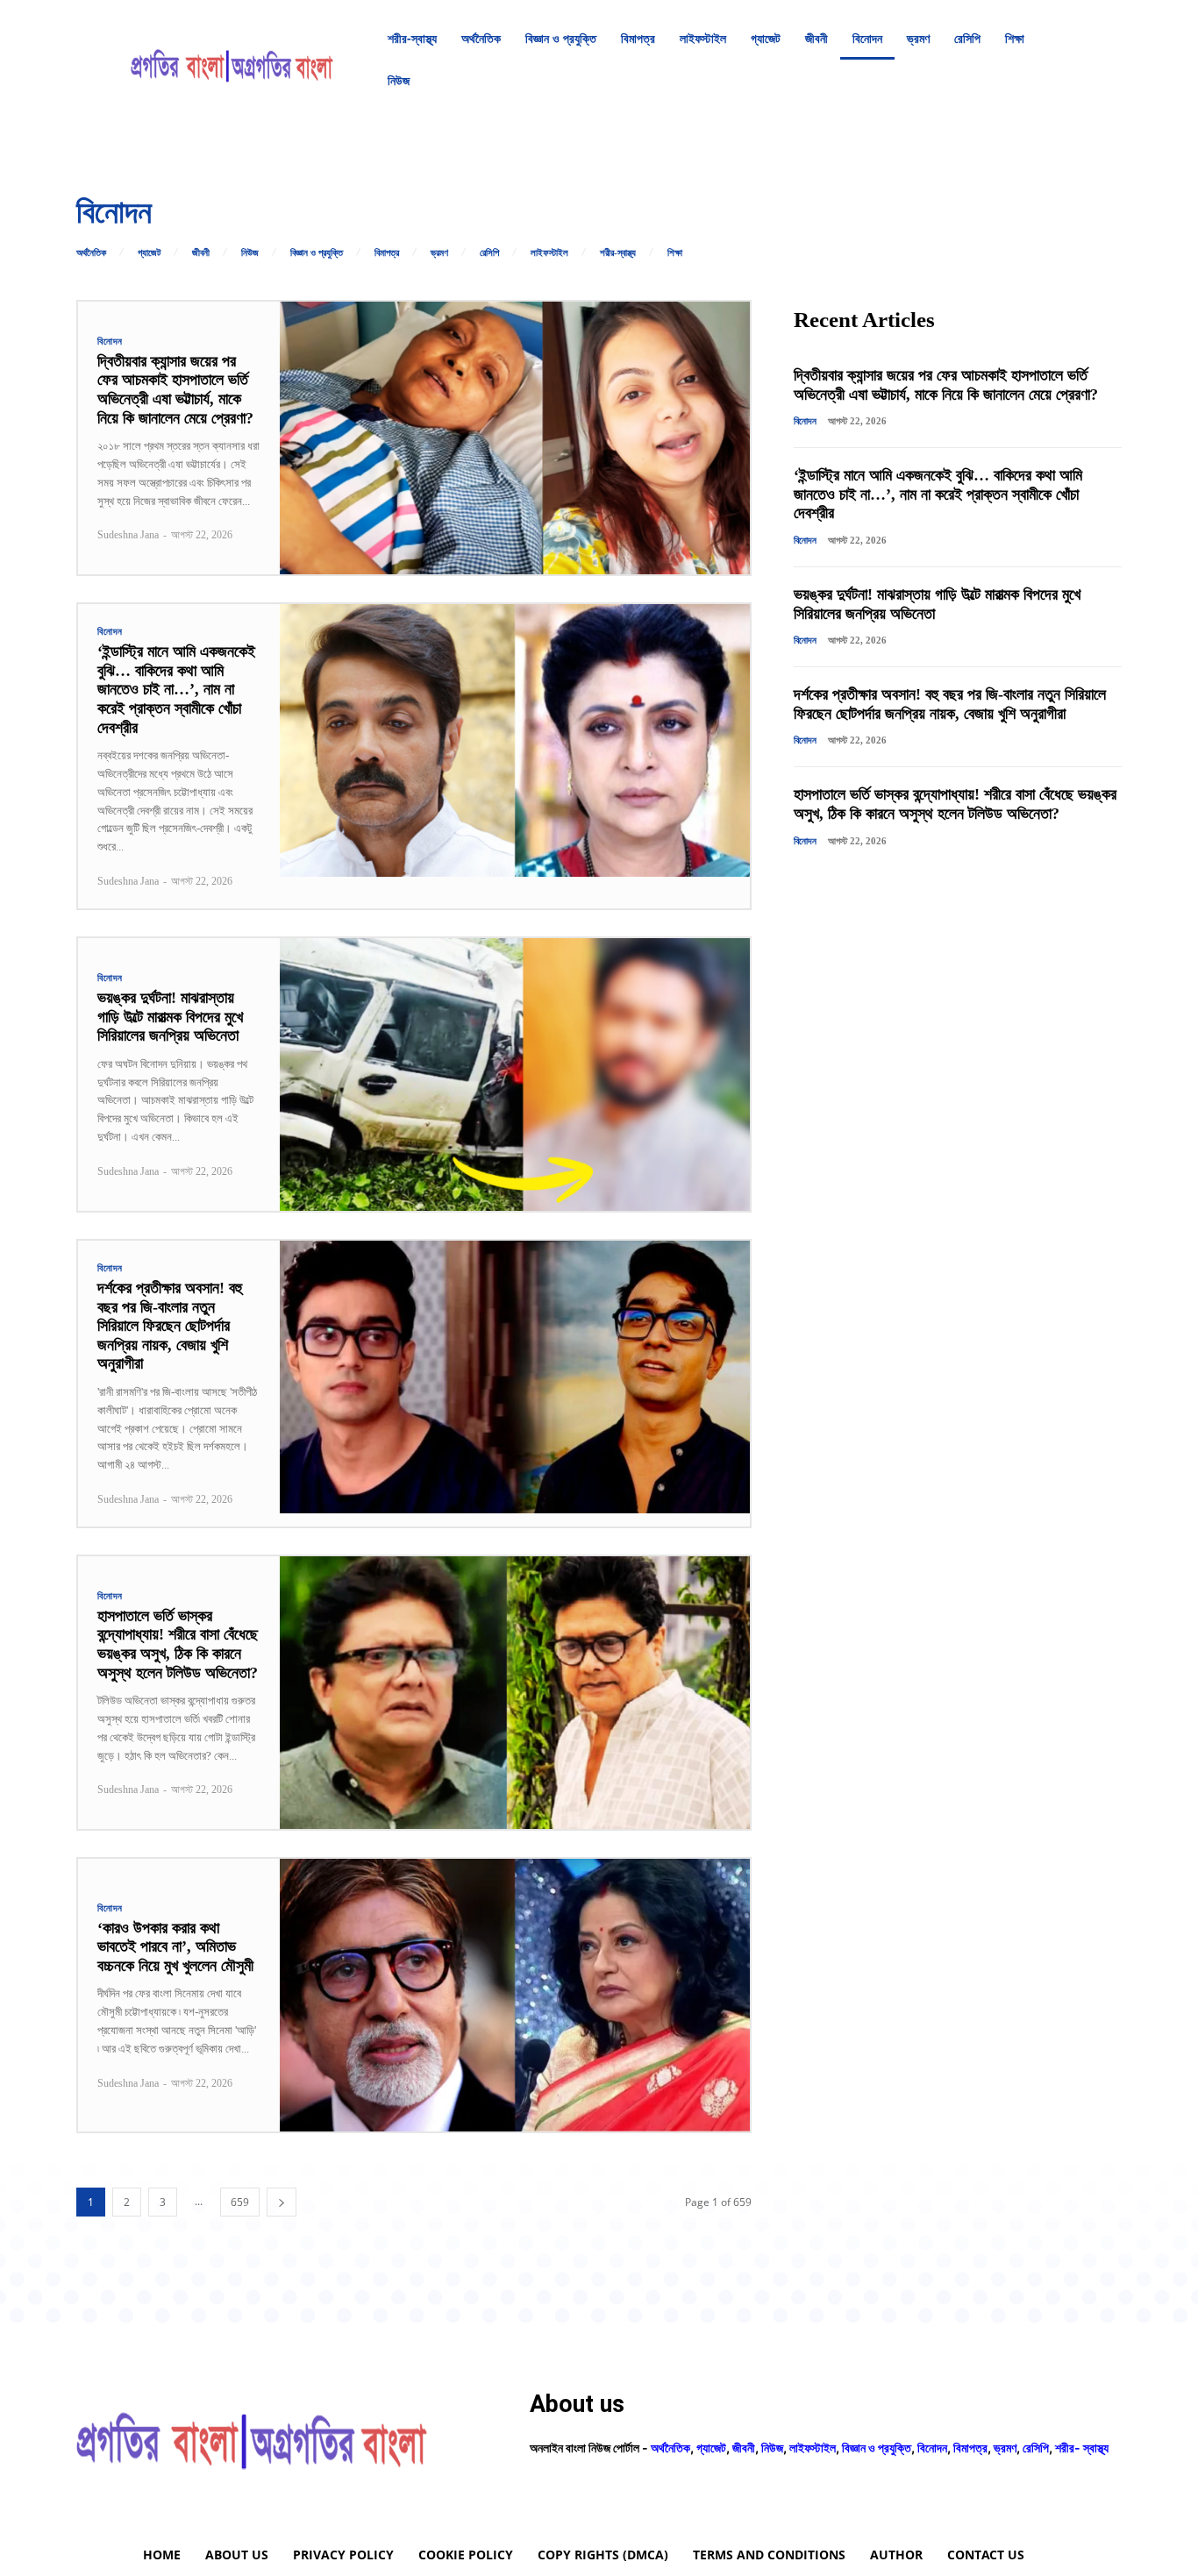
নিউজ (250, 253)
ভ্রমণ (439, 253)
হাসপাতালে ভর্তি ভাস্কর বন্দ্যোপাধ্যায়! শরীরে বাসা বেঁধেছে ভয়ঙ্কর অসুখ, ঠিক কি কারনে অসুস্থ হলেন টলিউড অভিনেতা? (178, 1644)
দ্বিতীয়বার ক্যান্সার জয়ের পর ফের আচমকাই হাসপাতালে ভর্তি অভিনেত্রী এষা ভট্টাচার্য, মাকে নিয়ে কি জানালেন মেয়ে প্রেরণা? (175, 390)
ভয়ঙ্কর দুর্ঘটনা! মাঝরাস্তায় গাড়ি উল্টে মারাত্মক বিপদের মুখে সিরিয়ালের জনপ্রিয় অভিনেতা (170, 1017)
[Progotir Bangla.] (232, 60)
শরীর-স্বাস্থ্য (618, 253)
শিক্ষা (675, 253)
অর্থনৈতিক (91, 253)
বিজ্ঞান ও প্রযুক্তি (317, 253)
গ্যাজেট (149, 253)
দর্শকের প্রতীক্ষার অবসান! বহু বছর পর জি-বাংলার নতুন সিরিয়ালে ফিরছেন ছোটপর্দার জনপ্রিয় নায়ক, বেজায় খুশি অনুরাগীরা (170, 1326)
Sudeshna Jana (128, 535)
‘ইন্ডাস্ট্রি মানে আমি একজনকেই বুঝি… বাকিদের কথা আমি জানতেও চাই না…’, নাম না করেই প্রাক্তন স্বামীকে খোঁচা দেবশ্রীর (176, 689)
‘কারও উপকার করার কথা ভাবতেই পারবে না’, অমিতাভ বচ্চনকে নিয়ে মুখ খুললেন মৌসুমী (175, 1947)
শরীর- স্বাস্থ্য (1082, 2448)
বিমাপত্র (387, 253)
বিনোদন (110, 342)
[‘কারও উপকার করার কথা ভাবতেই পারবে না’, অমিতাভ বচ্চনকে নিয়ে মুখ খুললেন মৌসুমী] (515, 1995)
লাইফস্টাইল (549, 253)
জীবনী (201, 253)
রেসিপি (489, 253)
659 (240, 2202)
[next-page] (282, 2202)
